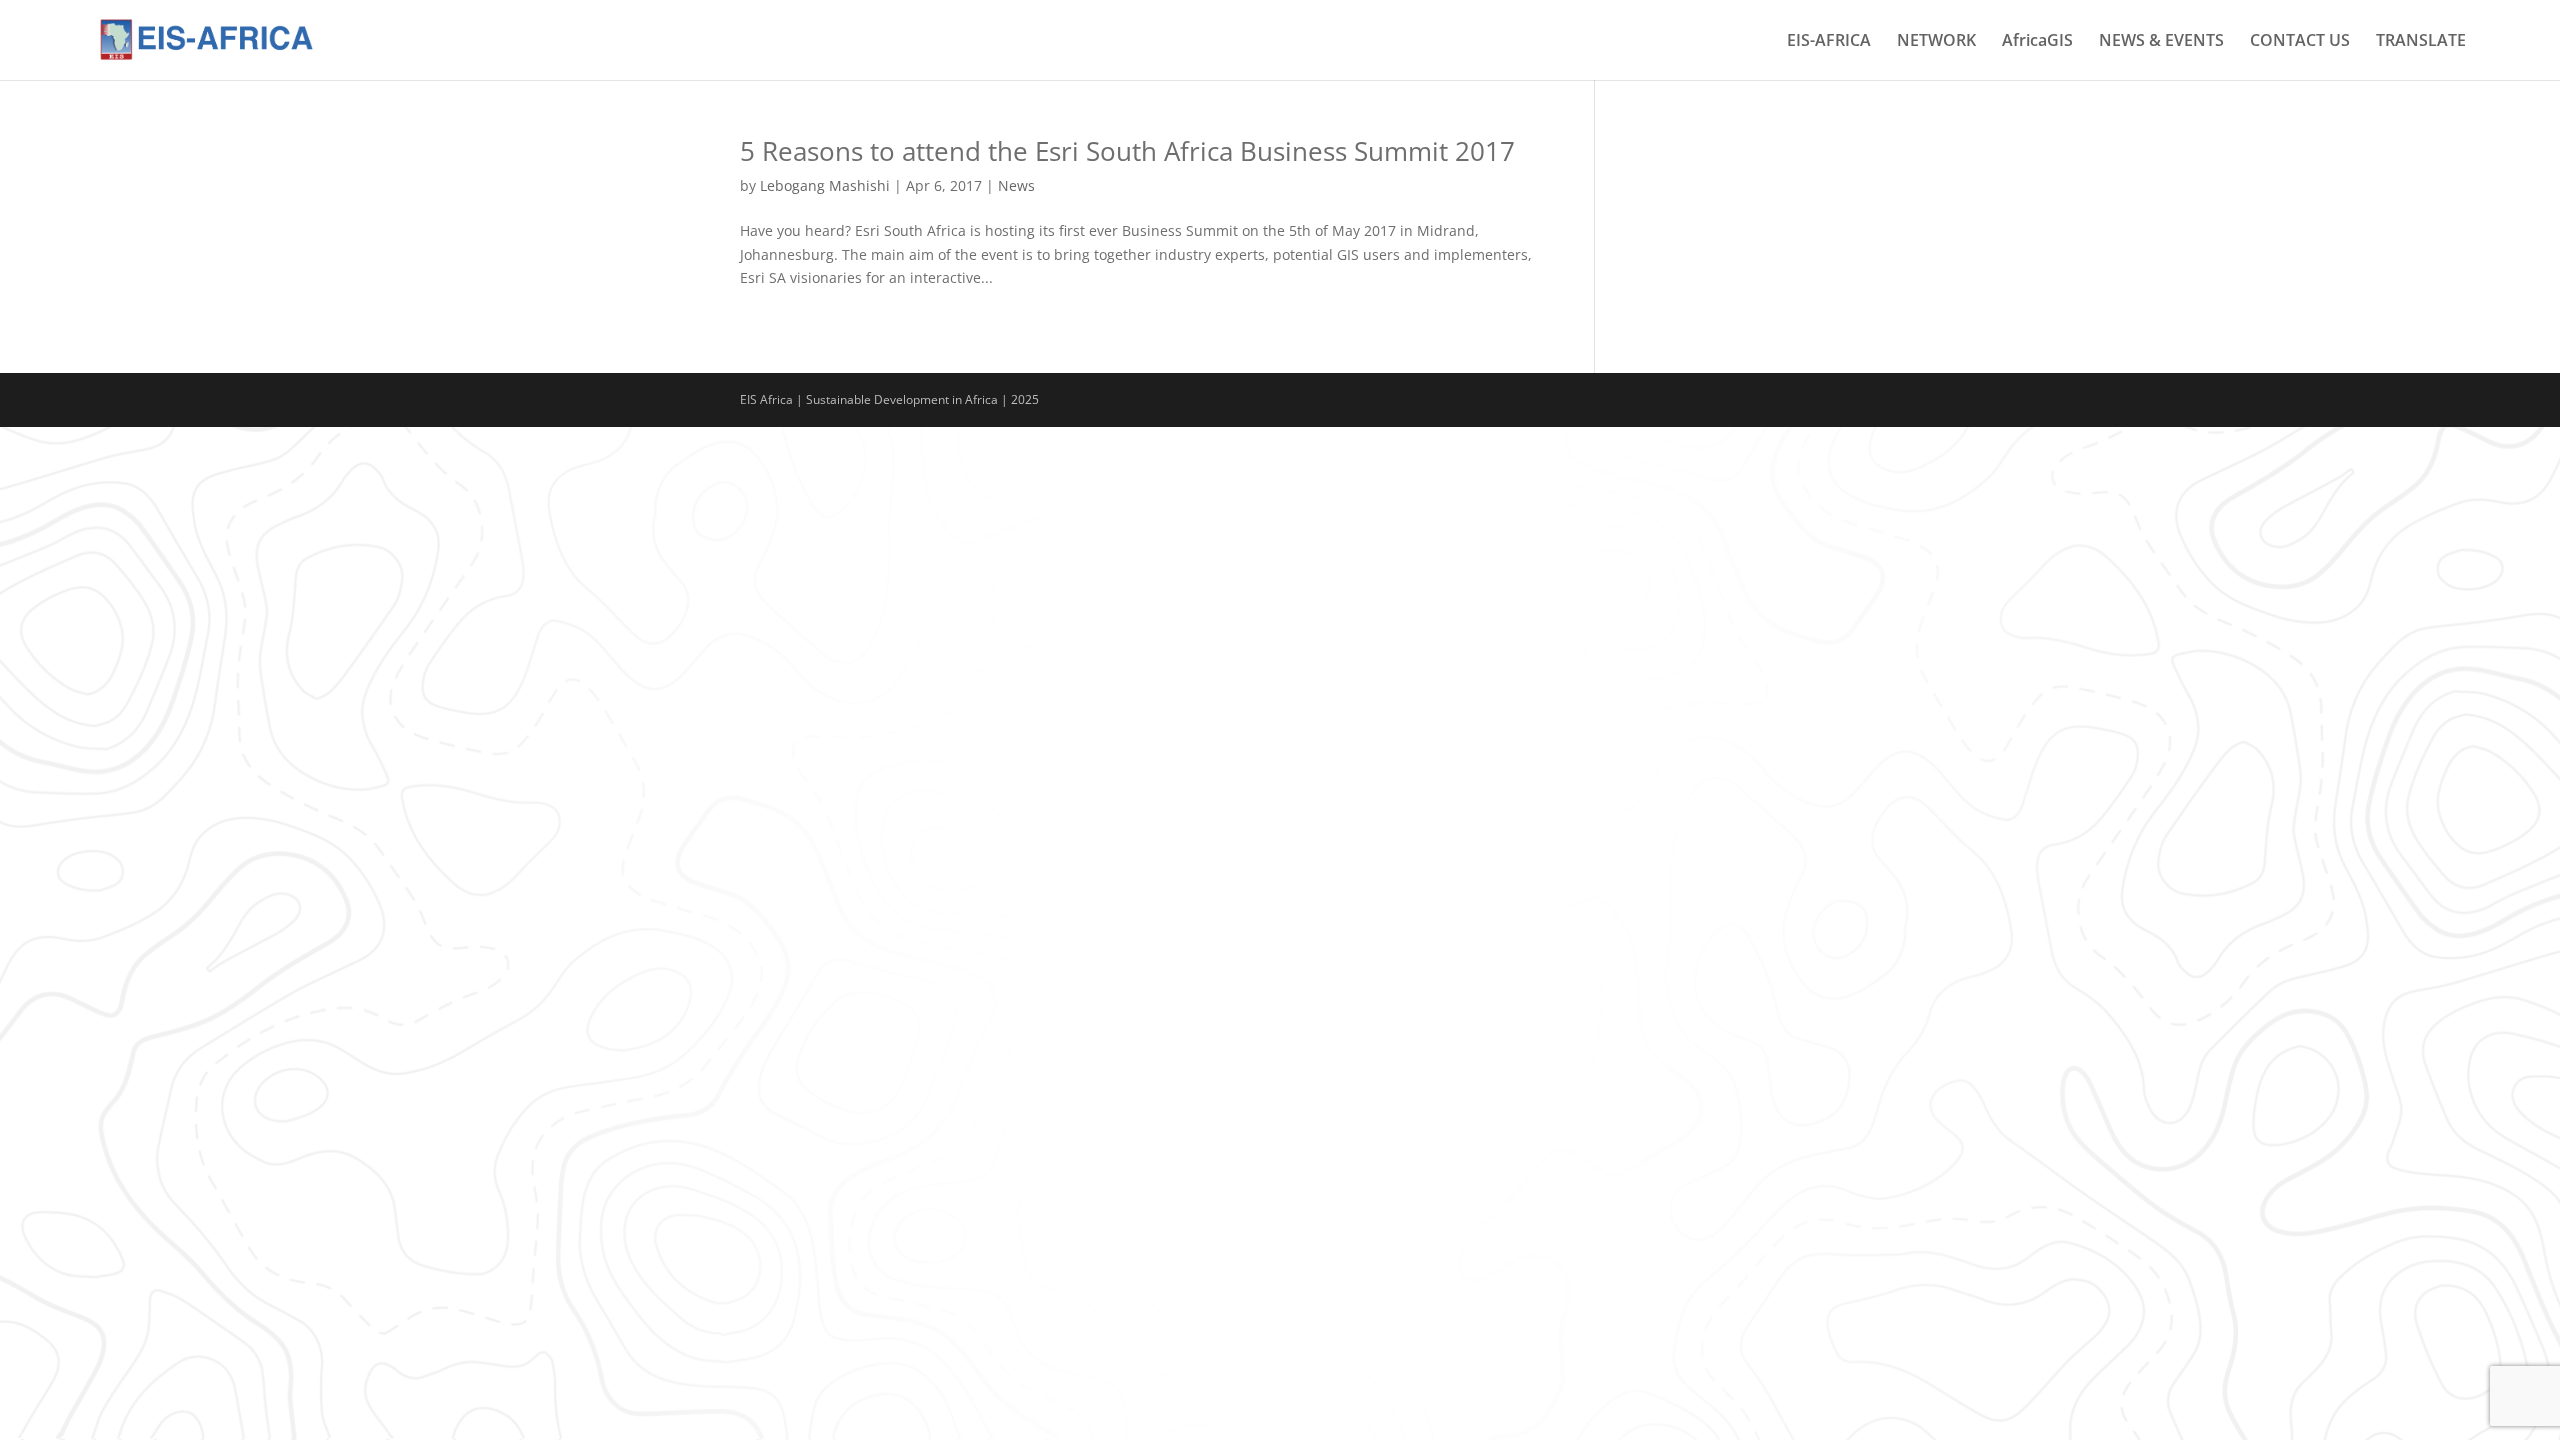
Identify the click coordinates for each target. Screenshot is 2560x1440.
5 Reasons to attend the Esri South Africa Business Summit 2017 (1127, 151)
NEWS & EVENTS (2161, 42)
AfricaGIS (2037, 42)
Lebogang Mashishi (825, 185)
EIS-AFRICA (1829, 42)
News (1016, 185)
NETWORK (1936, 42)
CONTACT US (2300, 42)
